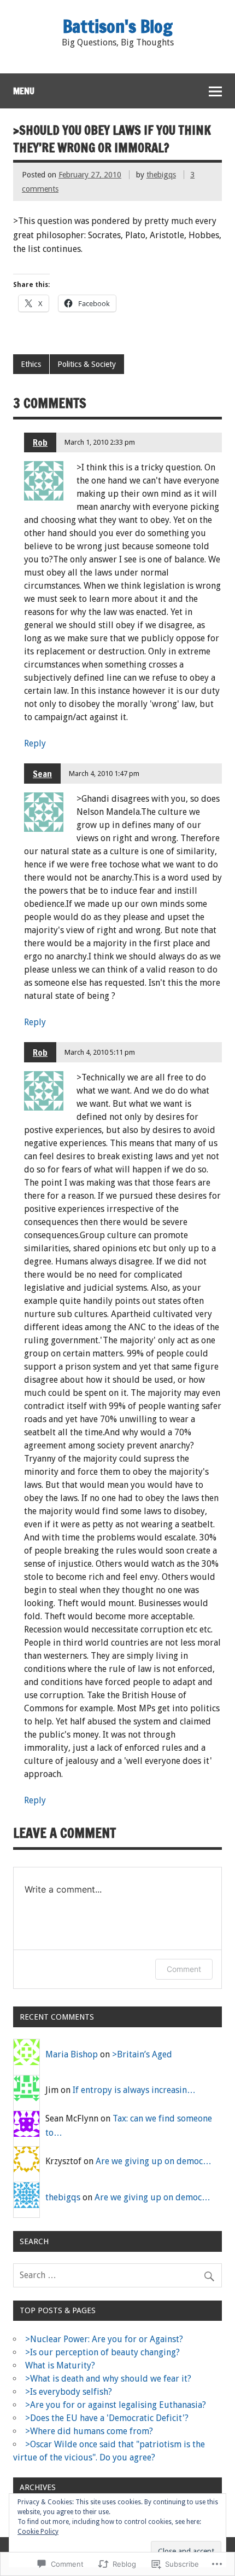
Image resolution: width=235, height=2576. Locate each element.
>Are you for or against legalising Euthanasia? (116, 2405)
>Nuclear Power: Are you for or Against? (104, 2339)
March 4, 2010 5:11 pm (100, 1052)
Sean (42, 774)
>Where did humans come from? (89, 2431)
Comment (184, 1969)
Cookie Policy (38, 2532)
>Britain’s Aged (142, 2054)
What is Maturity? (60, 2365)
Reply (35, 743)
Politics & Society (87, 364)
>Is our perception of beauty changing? (102, 2352)
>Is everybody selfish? (69, 2392)
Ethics (31, 364)
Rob (40, 442)
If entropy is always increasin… (134, 2090)
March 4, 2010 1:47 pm (104, 774)
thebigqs (161, 175)
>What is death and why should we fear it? (108, 2379)
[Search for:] (117, 2275)
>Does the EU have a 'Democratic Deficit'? (107, 2418)
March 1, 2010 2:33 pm (100, 442)
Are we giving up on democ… (154, 2161)
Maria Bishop (72, 2054)
